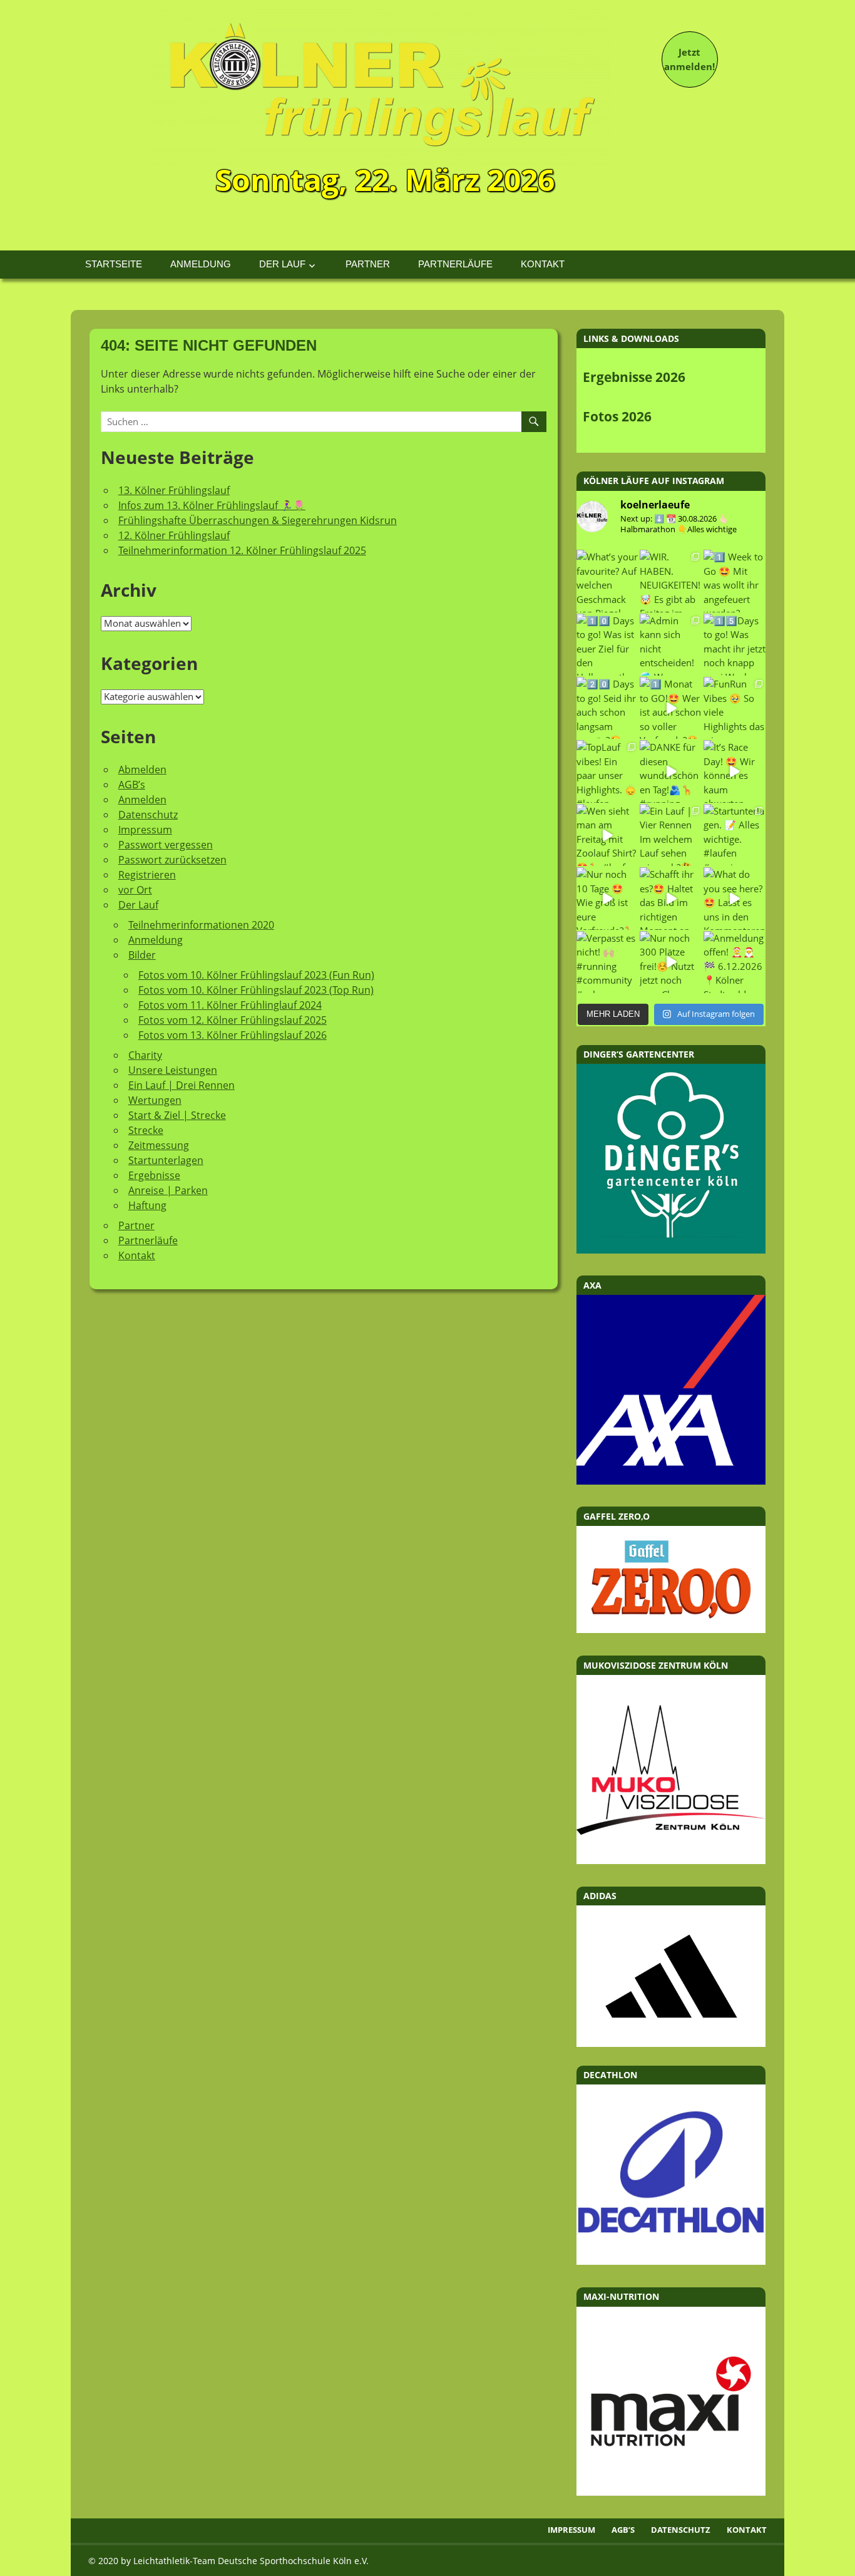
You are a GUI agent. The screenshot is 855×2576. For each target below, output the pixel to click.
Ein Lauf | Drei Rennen (182, 1085)
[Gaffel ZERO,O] (671, 1629)
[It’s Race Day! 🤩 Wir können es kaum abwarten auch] (735, 771)
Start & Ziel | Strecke (177, 1115)
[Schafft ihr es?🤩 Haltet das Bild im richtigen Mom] (671, 898)
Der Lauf (282, 264)
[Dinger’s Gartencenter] (671, 1250)
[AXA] (671, 1481)
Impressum (145, 830)
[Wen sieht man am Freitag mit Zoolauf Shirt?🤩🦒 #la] (607, 835)
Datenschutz (148, 815)
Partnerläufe (455, 264)
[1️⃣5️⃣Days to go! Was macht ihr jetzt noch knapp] (735, 645)
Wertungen (155, 1100)
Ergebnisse (154, 1175)
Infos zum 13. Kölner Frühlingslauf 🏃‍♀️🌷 (212, 505)
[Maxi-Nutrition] (671, 2492)
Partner (368, 264)
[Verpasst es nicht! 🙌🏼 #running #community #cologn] (607, 962)
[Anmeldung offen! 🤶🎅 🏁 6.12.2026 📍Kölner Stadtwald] (735, 962)
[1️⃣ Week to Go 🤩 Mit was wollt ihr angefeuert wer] (735, 581)
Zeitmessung (159, 1145)
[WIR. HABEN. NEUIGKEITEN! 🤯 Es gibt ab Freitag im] (671, 581)
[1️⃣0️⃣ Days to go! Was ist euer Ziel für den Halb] (607, 645)
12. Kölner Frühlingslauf (174, 535)
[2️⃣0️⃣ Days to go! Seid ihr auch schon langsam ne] (607, 708)
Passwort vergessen (166, 845)
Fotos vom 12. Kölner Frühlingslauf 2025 (233, 1020)
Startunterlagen (166, 1160)
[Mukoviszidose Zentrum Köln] (671, 1860)
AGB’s (132, 785)
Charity (145, 1055)
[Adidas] (671, 1976)
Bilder (142, 955)
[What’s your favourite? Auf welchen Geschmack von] (607, 581)
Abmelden (142, 770)
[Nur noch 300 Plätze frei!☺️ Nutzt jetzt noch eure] (671, 962)
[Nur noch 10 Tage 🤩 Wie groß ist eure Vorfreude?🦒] (607, 898)
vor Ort (135, 890)
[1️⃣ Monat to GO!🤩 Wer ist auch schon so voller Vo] (671, 708)
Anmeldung (201, 264)
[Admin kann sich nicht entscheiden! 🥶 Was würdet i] (671, 645)
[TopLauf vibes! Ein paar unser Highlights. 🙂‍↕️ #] (607, 771)
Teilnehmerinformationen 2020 (201, 925)
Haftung (147, 1205)
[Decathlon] (671, 2261)
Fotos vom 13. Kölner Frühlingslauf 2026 (233, 1035)
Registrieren (147, 875)
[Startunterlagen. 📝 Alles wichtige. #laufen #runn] (735, 835)
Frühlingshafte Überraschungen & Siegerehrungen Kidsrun (258, 520)
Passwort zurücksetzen (172, 860)
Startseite (114, 264)
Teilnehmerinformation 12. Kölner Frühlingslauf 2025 (242, 550)
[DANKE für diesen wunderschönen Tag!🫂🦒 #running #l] (671, 771)
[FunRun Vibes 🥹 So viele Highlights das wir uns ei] (735, 708)
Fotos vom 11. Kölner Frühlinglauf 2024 (230, 1005)
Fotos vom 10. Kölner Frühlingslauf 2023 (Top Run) (256, 990)
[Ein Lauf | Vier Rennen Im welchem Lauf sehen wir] (671, 835)
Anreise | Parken (168, 1190)
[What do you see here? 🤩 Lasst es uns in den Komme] (735, 898)
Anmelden (142, 800)
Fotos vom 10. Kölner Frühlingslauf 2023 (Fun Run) (256, 975)
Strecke (146, 1130)
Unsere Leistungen (173, 1070)
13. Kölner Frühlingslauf (174, 490)
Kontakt (543, 264)
